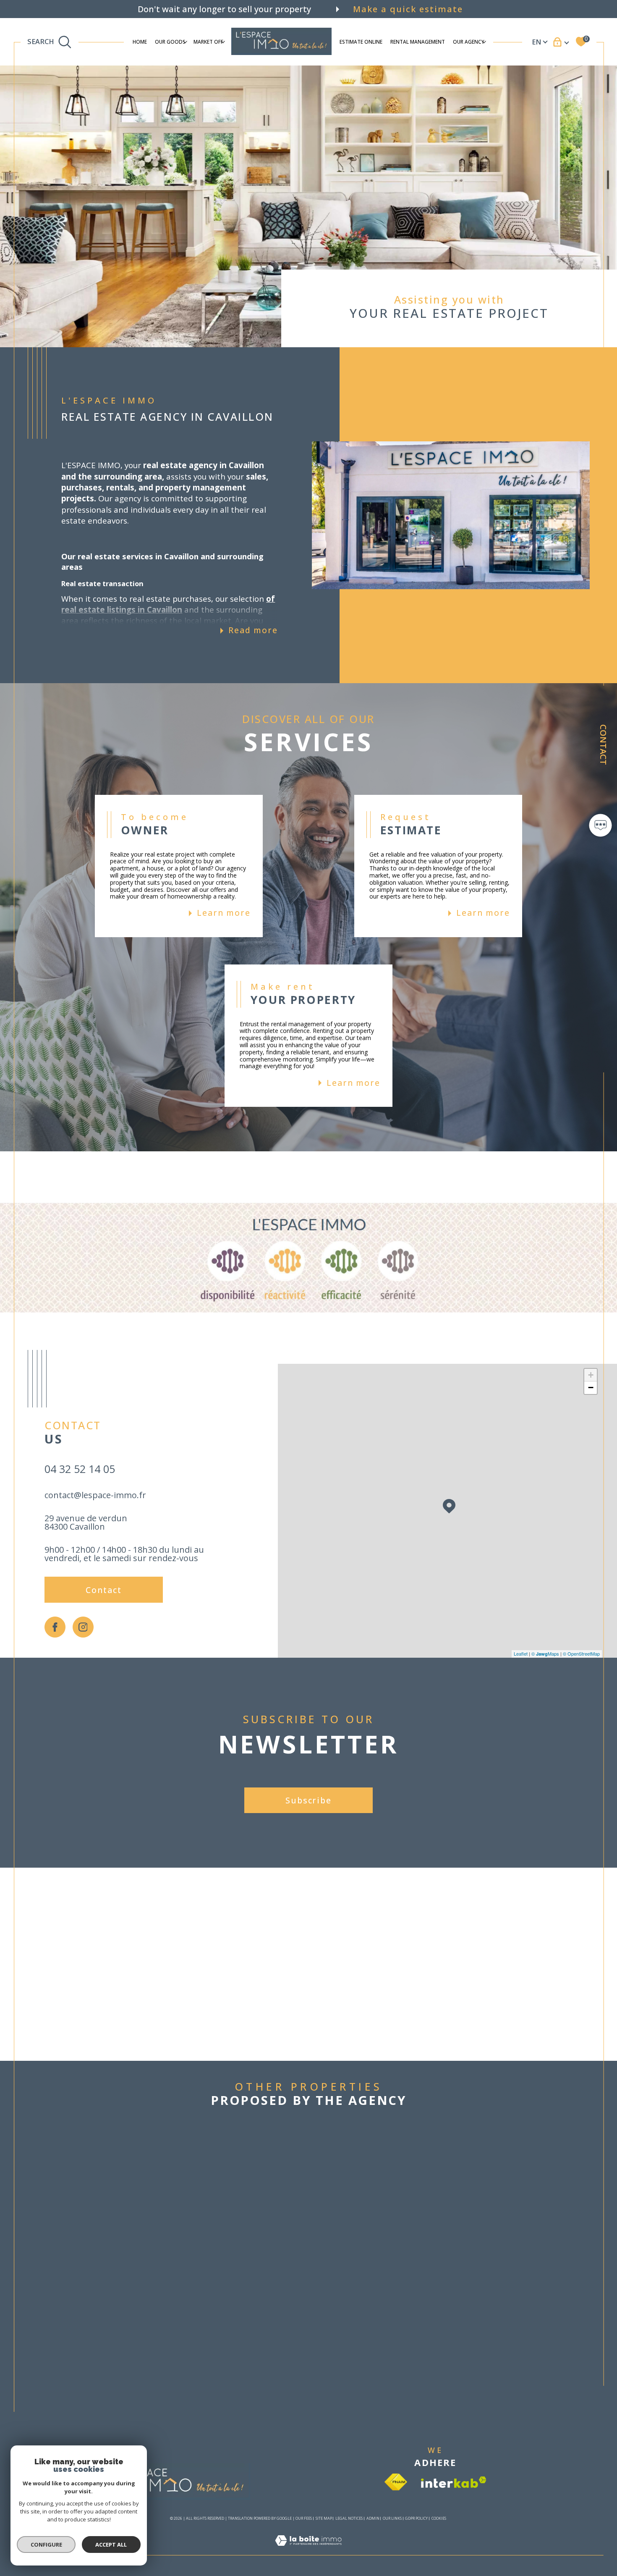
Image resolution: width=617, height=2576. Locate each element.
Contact (603, 745)
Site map (324, 2518)
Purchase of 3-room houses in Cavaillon (305, 2288)
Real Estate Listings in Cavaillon (421, 2161)
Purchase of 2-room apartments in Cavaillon (315, 2338)
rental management (418, 42)
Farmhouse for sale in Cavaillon (209, 2228)
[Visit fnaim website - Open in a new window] (396, 2482)
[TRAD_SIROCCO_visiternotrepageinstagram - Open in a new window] (83, 1627)
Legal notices (349, 2518)
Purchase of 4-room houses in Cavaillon (305, 2305)
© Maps (545, 1654)
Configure (46, 2545)
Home (140, 42)
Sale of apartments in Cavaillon (209, 2177)
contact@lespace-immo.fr (95, 1495)
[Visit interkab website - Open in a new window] (454, 2482)
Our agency (469, 42)
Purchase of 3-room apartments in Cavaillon (315, 2355)
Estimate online (361, 42)
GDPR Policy (416, 2518)
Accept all (111, 2545)
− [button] (591, 1388)
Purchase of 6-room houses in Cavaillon (305, 2321)
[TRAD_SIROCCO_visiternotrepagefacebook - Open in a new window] (55, 1627)
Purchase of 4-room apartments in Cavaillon (315, 2372)
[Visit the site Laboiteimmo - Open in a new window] (308, 2550)
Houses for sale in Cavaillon (201, 2161)
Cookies (439, 2518)
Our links (392, 2518)
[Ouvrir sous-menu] (185, 41)
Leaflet (521, 1654)
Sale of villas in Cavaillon (195, 2194)
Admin (373, 2518)
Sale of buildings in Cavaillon (204, 2211)
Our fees (304, 2518)
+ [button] (591, 1375)
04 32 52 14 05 (80, 1469)
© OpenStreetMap (581, 1654)
